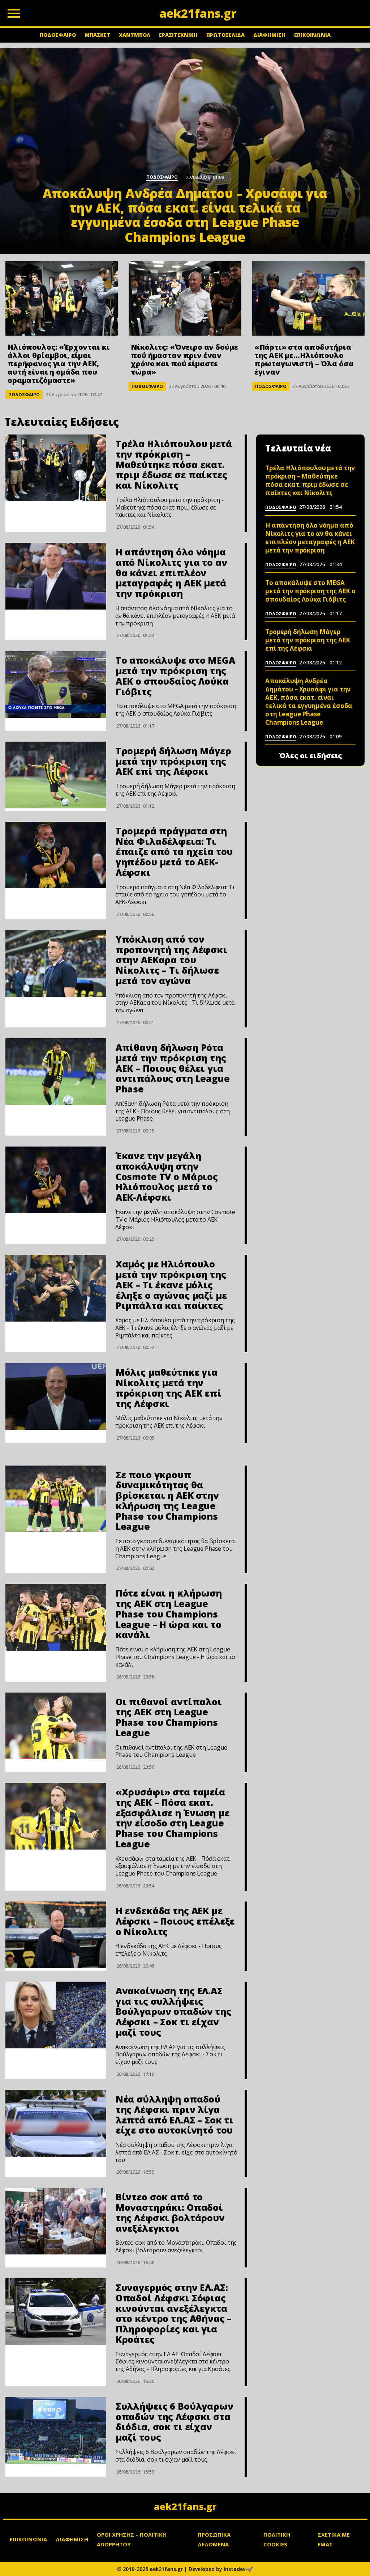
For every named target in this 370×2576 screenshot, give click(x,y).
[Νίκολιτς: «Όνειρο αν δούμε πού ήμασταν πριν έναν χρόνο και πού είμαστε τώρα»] (185, 298)
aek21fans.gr (185, 2506)
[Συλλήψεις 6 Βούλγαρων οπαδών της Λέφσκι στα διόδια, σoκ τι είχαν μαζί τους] (56, 2430)
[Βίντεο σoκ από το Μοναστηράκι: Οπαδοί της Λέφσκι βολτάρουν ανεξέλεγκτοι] (56, 2221)
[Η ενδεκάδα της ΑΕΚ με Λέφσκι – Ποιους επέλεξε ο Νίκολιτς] (56, 1935)
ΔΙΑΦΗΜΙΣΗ (269, 35)
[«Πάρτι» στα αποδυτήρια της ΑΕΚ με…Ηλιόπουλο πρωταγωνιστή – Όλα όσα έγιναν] (308, 298)
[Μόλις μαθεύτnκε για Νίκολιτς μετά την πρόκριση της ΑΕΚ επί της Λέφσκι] (56, 1396)
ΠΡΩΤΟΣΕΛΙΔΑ (225, 35)
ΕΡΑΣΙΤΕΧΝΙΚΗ (178, 35)
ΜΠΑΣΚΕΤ (97, 35)
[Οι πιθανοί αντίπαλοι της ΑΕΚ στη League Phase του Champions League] (56, 1726)
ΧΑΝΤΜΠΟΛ (135, 35)
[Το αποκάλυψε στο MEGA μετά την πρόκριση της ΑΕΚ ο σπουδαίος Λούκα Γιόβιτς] (56, 684)
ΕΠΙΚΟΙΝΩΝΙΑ (312, 35)
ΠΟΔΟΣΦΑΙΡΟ (58, 35)
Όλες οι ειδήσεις (311, 756)
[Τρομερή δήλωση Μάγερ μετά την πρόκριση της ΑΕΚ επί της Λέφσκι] (56, 775)
